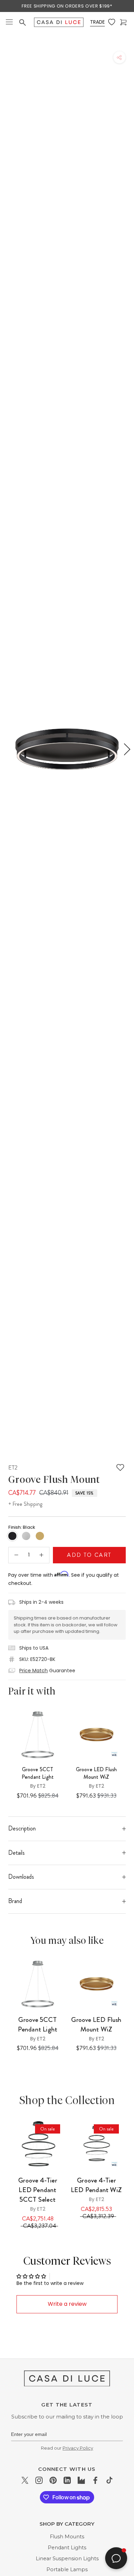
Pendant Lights (67, 2548)
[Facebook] (95, 2480)
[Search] (23, 23)
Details (16, 1853)
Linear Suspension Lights (67, 2559)
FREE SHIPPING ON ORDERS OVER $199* (67, 6)
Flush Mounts (67, 2537)
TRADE (97, 22)
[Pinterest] (53, 2480)
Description (22, 1828)
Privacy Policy (78, 2448)
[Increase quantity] (41, 1555)
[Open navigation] (9, 22)
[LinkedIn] (67, 2480)
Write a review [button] (67, 2304)
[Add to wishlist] (120, 1467)
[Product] (38, 2145)
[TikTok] (109, 2480)
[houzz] (81, 2480)
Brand (15, 1901)
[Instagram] (39, 2480)
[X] (25, 2480)
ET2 (13, 1467)
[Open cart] (124, 22)
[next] (126, 749)
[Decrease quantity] (16, 1555)
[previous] (8, 749)
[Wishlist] (112, 22)
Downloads (21, 1877)
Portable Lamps (67, 2569)
